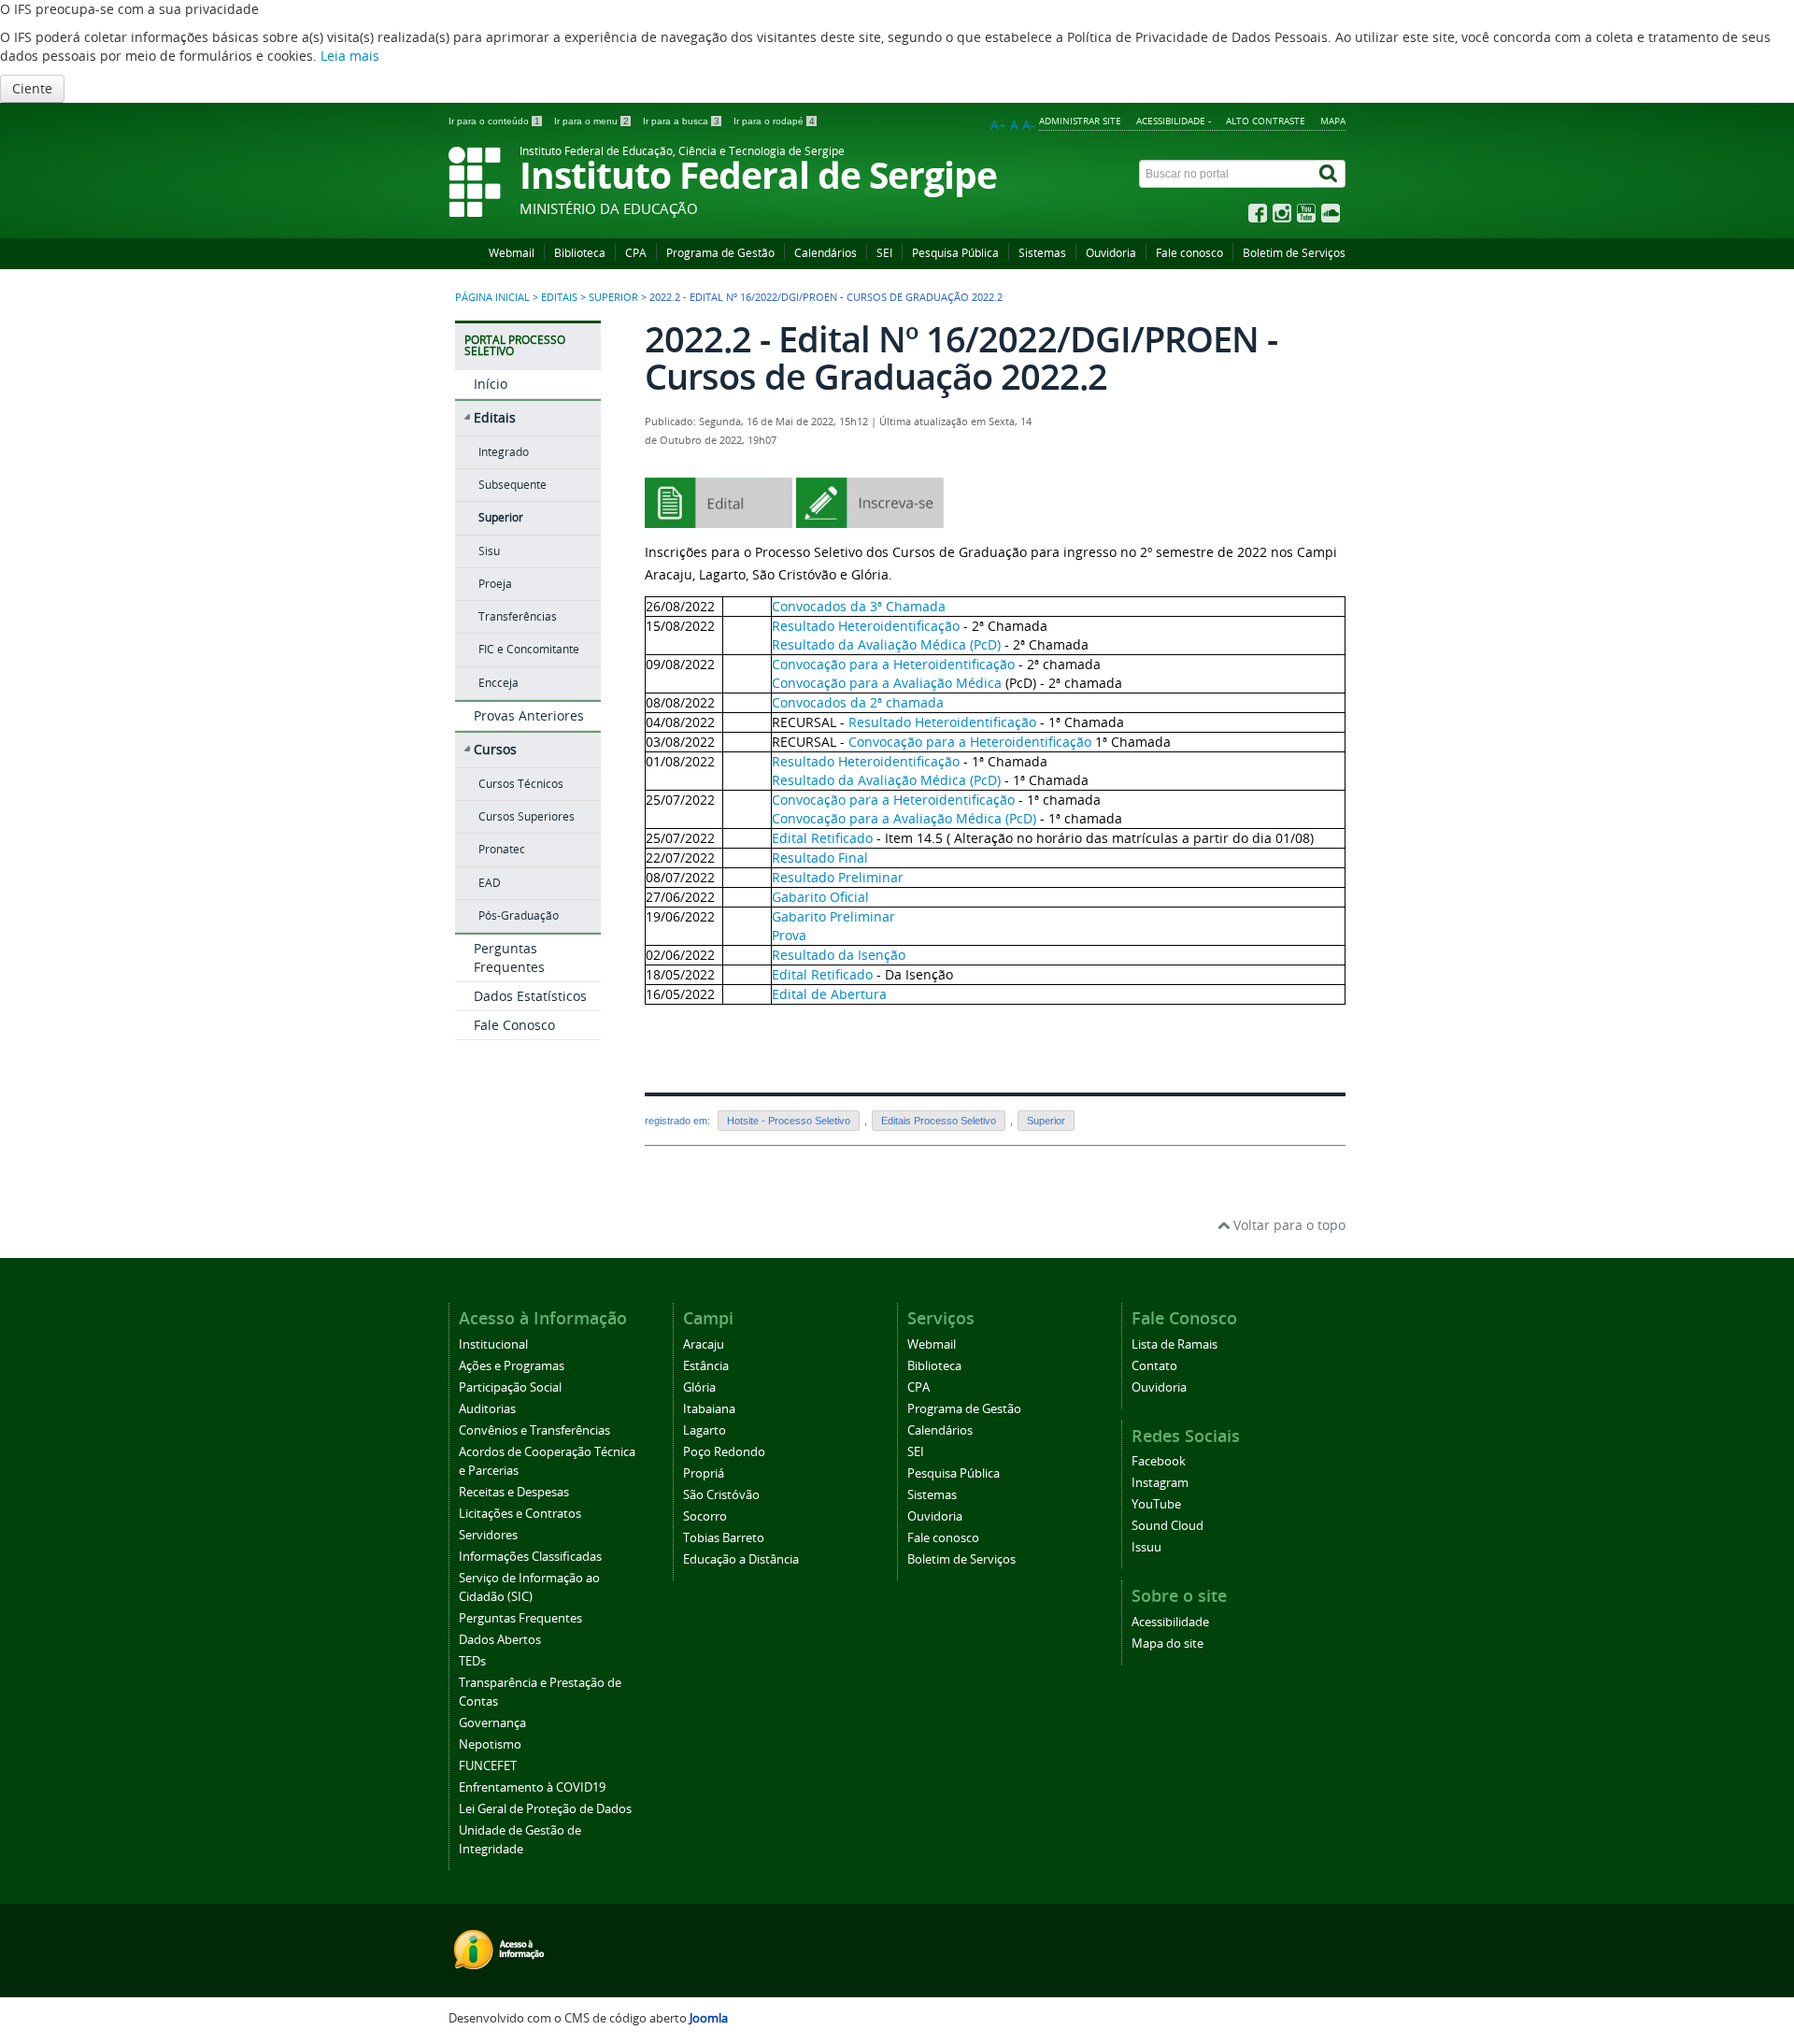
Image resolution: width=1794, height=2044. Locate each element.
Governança (492, 1723)
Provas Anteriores (529, 715)
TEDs (472, 1661)
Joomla (709, 2018)
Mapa (1333, 121)
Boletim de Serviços (1294, 253)
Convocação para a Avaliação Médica (887, 683)
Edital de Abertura (829, 994)
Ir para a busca (681, 121)
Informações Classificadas (530, 1557)
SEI (884, 253)
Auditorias (487, 1409)
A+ (998, 125)
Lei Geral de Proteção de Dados (545, 1809)
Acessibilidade (1170, 1622)
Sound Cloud (1168, 1526)
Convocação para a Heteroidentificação (893, 664)
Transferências (518, 616)
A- (1029, 125)
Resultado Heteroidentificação (866, 626)
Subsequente (513, 485)
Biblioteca (580, 253)
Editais (559, 297)
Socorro (705, 1516)
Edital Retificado (822, 838)
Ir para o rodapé (774, 121)
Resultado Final (820, 858)
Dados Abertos (500, 1640)
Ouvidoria (1111, 253)
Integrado (504, 452)
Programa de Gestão (720, 253)
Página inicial (492, 297)
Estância (706, 1366)
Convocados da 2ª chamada (858, 702)
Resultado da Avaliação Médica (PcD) (886, 644)
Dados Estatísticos (530, 996)
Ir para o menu (591, 121)
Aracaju (704, 1344)
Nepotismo (490, 1744)
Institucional (493, 1344)
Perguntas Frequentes (509, 958)
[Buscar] (1330, 174)
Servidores (488, 1535)
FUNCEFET (488, 1766)
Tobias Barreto (724, 1538)
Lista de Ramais (1175, 1344)
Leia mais (350, 56)
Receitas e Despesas (514, 1492)
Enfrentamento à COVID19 (532, 1787)
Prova (789, 935)
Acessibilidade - (1174, 121)
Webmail (512, 253)
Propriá (704, 1473)
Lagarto (705, 1430)
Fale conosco (1189, 253)
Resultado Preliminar (838, 877)
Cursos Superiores (527, 816)
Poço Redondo (724, 1452)
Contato (1154, 1366)
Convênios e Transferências (534, 1430)
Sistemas (1042, 253)
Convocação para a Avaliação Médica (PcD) (904, 818)
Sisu (489, 551)
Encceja (498, 683)
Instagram (1160, 1483)
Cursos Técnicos (521, 784)
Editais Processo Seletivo (939, 1121)
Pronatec (502, 849)
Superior (613, 297)
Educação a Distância (741, 1559)
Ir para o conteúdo (494, 121)
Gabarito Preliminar (833, 916)
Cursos (495, 749)
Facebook (1159, 1461)
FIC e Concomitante (529, 649)
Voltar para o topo (1288, 1225)
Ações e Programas (512, 1366)
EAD (490, 883)
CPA (636, 253)
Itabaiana (709, 1409)
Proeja (495, 584)
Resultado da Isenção (839, 955)
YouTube (1156, 1504)
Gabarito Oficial (820, 897)
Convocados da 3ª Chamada (859, 606)
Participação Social (510, 1387)
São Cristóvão (721, 1495)
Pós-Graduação (519, 915)
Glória (699, 1387)
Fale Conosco (514, 1025)
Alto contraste (1266, 121)
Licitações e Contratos (520, 1514)
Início (491, 384)
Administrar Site (1080, 121)
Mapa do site (1168, 1644)
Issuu (1146, 1547)
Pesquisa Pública (955, 253)
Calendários (826, 253)
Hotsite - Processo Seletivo (789, 1121)
